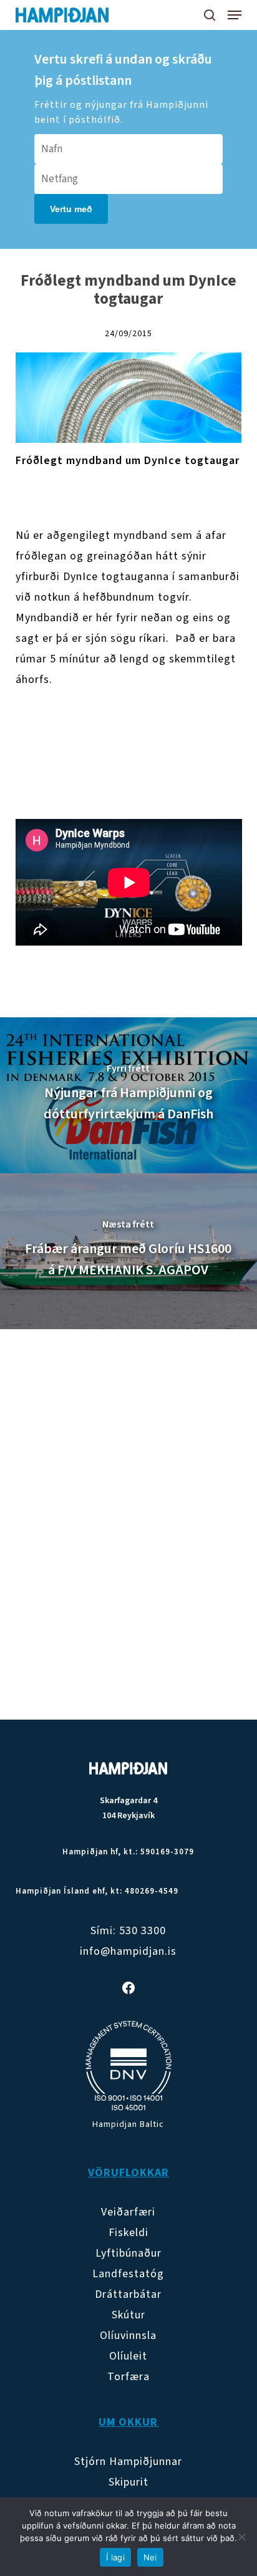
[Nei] (241, 2537)
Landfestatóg (128, 2274)
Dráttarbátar (128, 2294)
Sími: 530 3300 (128, 1931)
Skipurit (128, 2482)
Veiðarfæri (128, 2212)
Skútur (128, 2315)
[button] (235, 15)
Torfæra (128, 2377)
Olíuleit (128, 2356)
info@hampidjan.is (128, 1951)
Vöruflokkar (128, 2173)
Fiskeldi (128, 2233)
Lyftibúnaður (128, 2253)
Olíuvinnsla (128, 2336)
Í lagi (115, 2557)
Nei (150, 2557)
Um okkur (128, 2422)
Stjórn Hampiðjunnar (128, 2462)
